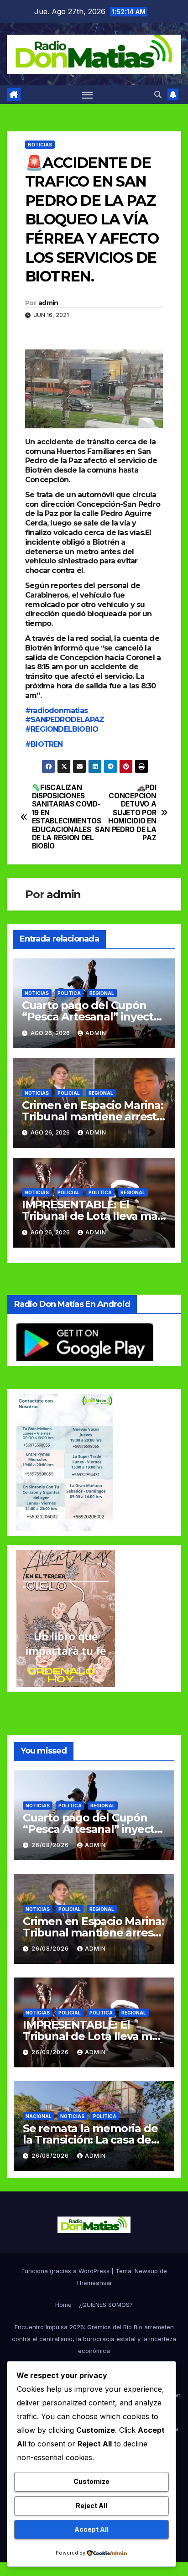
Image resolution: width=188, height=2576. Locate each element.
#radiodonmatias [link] (56, 710)
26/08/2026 (51, 1845)
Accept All (91, 2529)
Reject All (91, 2506)
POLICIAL (69, 1093)
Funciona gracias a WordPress (66, 2271)
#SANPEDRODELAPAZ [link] (65, 720)
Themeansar (94, 2283)
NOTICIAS (40, 145)
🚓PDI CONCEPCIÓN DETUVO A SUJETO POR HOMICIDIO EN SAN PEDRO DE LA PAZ (125, 813)
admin (48, 303)
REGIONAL (102, 993)
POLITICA (69, 993)
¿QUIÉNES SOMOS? (106, 2305)
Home (63, 2305)
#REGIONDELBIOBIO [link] (62, 729)
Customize (91, 2481)
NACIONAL (39, 2116)
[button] (158, 94)
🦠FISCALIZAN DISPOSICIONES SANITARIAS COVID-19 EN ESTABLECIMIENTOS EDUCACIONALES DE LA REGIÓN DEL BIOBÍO (63, 817)
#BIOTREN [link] (44, 744)
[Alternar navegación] (88, 95)
